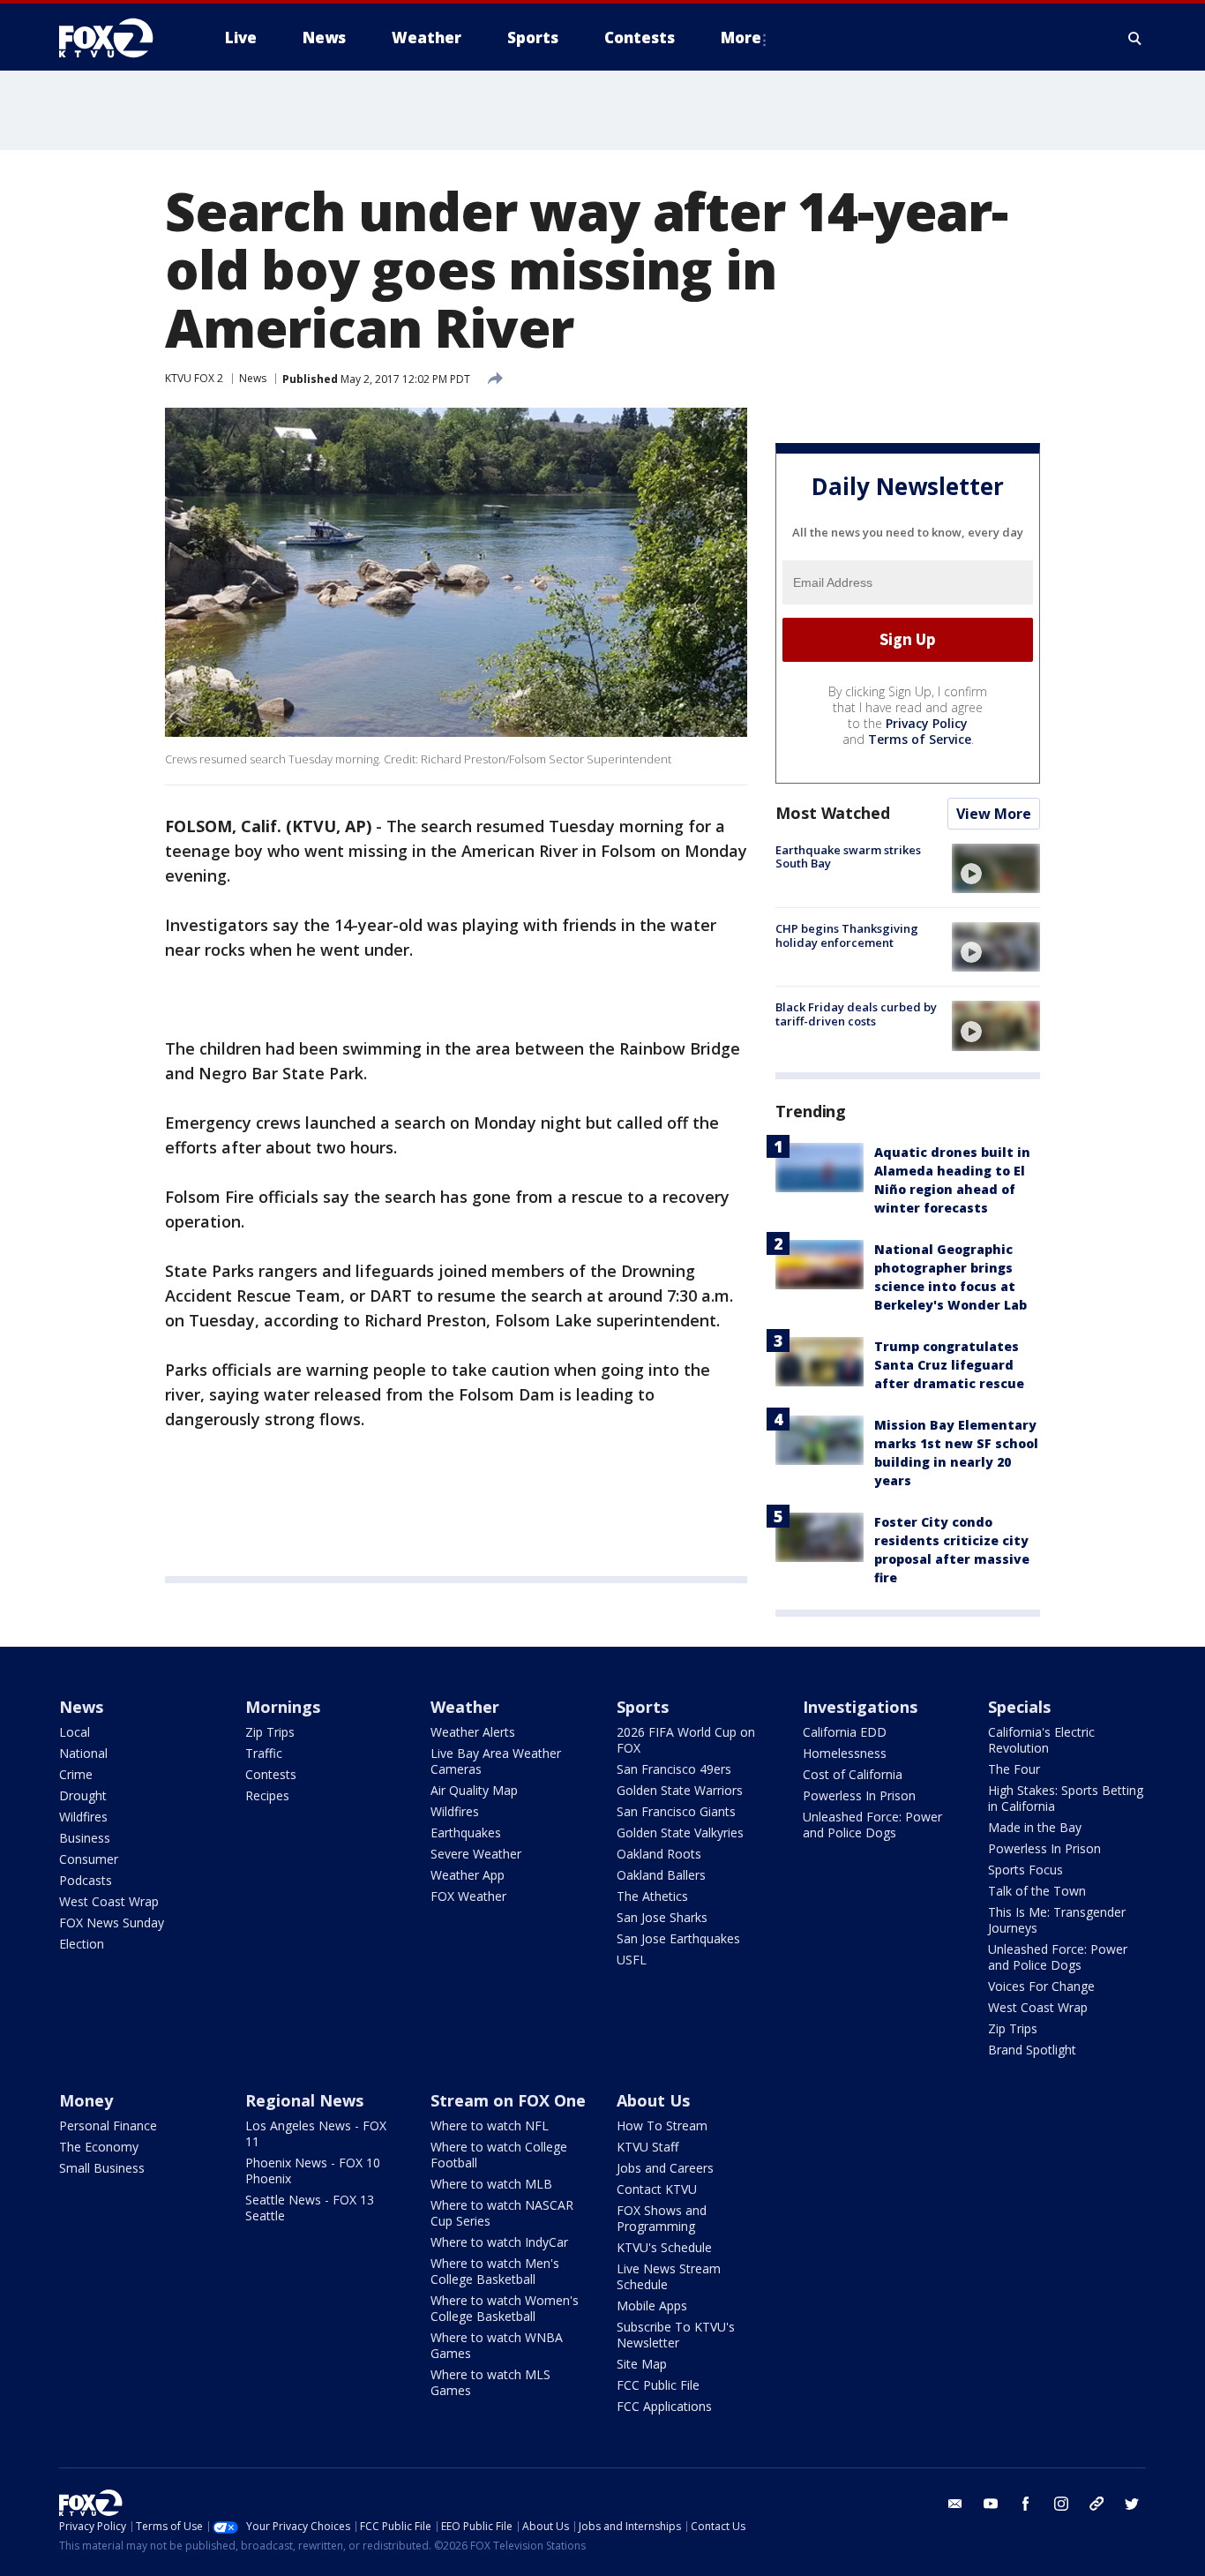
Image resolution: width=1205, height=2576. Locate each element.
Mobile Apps (652, 2306)
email (955, 2504)
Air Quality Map (474, 1790)
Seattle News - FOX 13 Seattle (310, 2208)
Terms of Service (920, 739)
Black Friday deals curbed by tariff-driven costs (856, 1014)
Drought (83, 1795)
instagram (1061, 2504)
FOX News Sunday (112, 1923)
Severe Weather (476, 1854)
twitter (1132, 2504)
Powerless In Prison (859, 1795)
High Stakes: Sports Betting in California (1066, 1798)
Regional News (304, 2100)
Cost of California (853, 1774)
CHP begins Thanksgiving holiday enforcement (847, 935)
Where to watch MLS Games (490, 2382)
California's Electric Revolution (1041, 1740)
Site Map (642, 2364)
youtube (991, 2504)
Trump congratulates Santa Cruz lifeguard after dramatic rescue (949, 1365)
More (741, 38)
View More (994, 814)
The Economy (99, 2147)
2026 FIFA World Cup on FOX (686, 1740)
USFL (632, 1960)
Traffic (264, 1753)
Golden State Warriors (680, 1790)
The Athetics (652, 1896)
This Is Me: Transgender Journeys (1057, 1920)
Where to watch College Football (499, 2155)
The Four (1014, 1769)
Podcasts (86, 1880)
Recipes (267, 1795)
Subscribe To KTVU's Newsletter (676, 2335)
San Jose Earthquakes (678, 1938)
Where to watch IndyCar (499, 2242)
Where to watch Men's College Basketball (495, 2271)
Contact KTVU (657, 2189)
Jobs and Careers (665, 2168)
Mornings (283, 1707)
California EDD (845, 1732)
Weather (465, 1707)
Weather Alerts (473, 1732)
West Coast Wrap (109, 1901)
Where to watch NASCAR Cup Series (502, 2213)
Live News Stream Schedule (669, 2276)
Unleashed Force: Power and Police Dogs (872, 1825)
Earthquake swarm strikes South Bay (848, 857)
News (253, 378)
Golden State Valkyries (680, 1832)
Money (86, 2100)
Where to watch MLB (491, 2184)
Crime (76, 1774)
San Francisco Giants (676, 1811)
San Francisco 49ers (674, 1769)
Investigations (860, 1707)
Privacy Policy (927, 723)
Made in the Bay (1035, 1827)
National (83, 1753)
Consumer (89, 1859)
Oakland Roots (659, 1854)
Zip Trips (270, 1732)
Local (75, 1732)
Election (82, 1944)
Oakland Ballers (661, 1875)
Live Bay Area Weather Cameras (496, 1761)
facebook (1026, 2504)
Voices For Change (1041, 1986)
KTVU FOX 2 (194, 378)
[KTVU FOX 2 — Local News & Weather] (117, 38)
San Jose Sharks (662, 1917)
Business (85, 1838)
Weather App (468, 1875)
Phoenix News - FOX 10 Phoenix (313, 2170)
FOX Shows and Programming (662, 2218)
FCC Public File (658, 2385)
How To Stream (662, 2125)
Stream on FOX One (508, 2100)
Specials (1019, 1707)
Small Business (102, 2168)
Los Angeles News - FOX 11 (316, 2133)
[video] (996, 868)
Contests (271, 1774)
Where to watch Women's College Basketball (505, 2308)
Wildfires (83, 1817)
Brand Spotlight (1032, 2050)
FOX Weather (468, 1896)
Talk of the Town (1037, 1891)
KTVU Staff (647, 2147)
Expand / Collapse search (1135, 38)
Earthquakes (466, 1832)
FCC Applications (664, 2406)
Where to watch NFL (490, 2125)
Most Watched (833, 813)
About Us (653, 2100)
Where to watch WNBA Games (497, 2345)
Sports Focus (1025, 1870)
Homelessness (845, 1753)
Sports (643, 1707)
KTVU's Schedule (664, 2247)
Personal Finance (108, 2125)
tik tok (1096, 2504)
